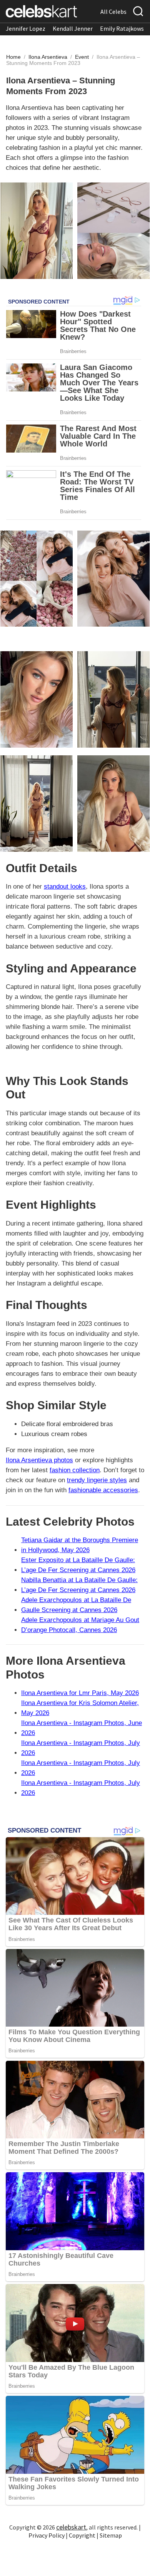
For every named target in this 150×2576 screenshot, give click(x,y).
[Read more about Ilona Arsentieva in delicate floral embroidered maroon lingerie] (113, 699)
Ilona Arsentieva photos (39, 1460)
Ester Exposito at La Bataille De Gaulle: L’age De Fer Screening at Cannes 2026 (78, 1565)
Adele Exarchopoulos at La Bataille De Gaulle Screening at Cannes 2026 (76, 1605)
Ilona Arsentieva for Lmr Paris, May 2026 (80, 1693)
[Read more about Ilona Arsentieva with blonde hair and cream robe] (113, 804)
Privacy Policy (47, 2535)
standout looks (65, 887)
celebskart (71, 2527)
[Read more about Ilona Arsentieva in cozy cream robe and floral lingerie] (37, 804)
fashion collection (75, 1470)
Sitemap (111, 2535)
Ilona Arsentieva (49, 57)
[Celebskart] (41, 11)
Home (13, 57)
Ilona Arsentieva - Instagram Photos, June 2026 (82, 1728)
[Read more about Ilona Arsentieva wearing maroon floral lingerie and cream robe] (37, 579)
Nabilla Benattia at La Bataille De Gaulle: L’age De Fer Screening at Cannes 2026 (79, 1585)
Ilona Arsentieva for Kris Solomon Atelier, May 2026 (80, 1708)
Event (83, 57)
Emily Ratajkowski (124, 28)
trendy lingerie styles (97, 1480)
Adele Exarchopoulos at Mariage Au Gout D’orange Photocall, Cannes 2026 (80, 1625)
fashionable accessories (103, 1490)
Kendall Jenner (73, 28)
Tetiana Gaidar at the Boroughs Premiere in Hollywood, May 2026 (80, 1545)
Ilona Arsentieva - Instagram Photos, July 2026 (81, 1748)
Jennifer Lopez (26, 28)
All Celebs (113, 12)
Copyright (82, 2535)
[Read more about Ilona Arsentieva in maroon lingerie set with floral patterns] (113, 579)
